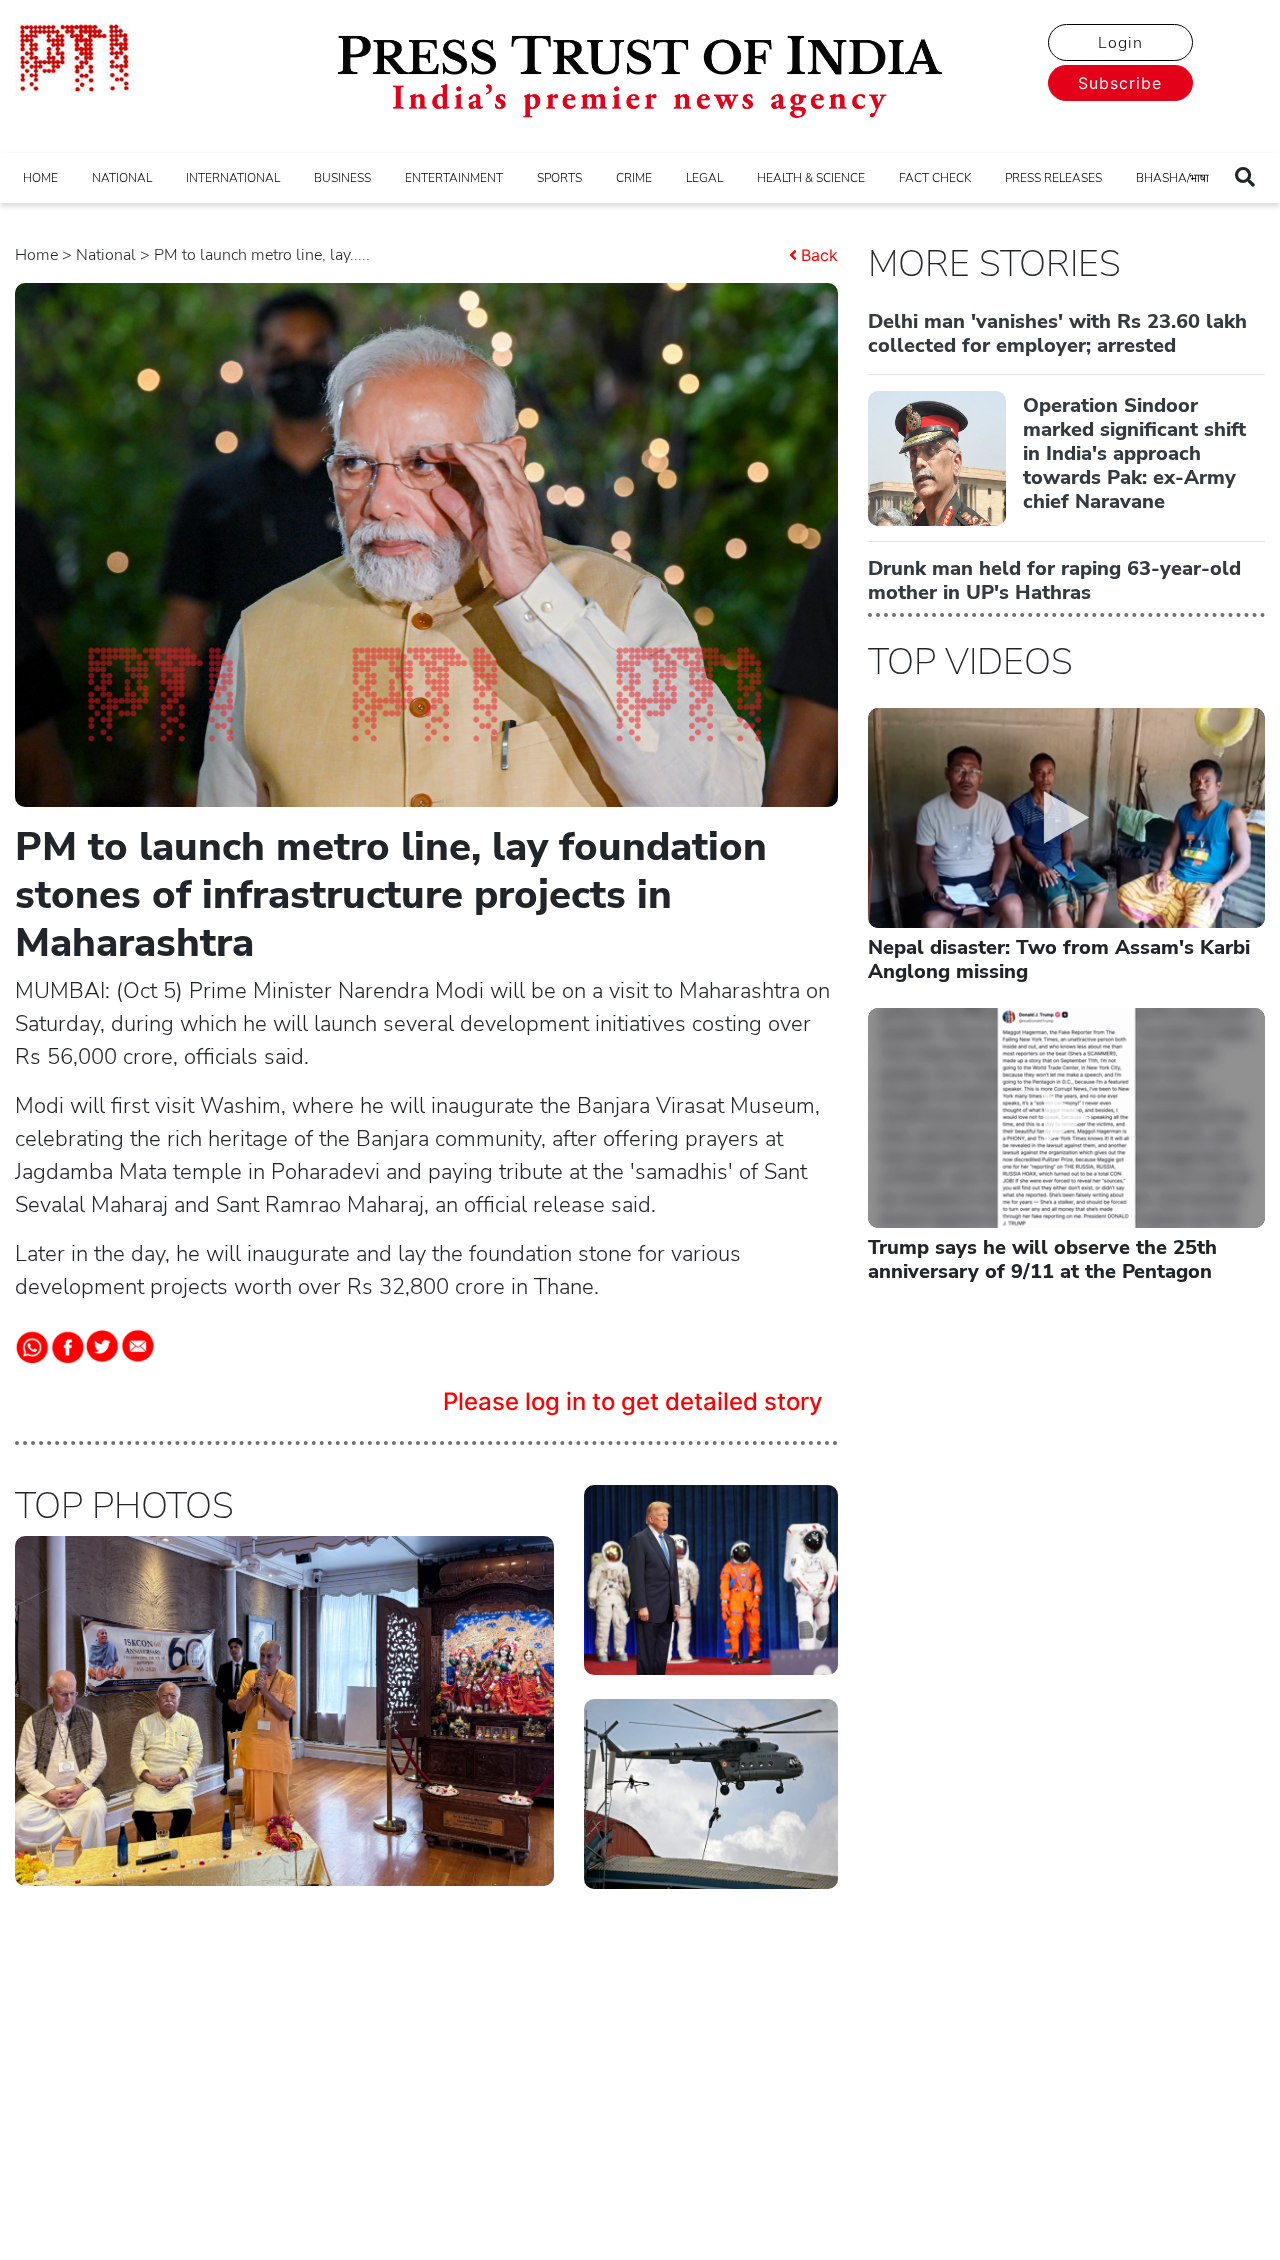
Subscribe (1120, 83)
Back (819, 255)
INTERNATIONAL (233, 178)
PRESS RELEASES (1053, 178)
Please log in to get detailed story (633, 1401)
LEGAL (704, 178)
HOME (40, 178)
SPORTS (559, 178)
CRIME (634, 178)
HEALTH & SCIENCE (811, 178)
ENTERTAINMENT (454, 178)
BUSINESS (342, 178)
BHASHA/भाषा (1172, 178)
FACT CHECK (935, 178)
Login (1120, 43)
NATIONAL (122, 178)
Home (36, 255)
